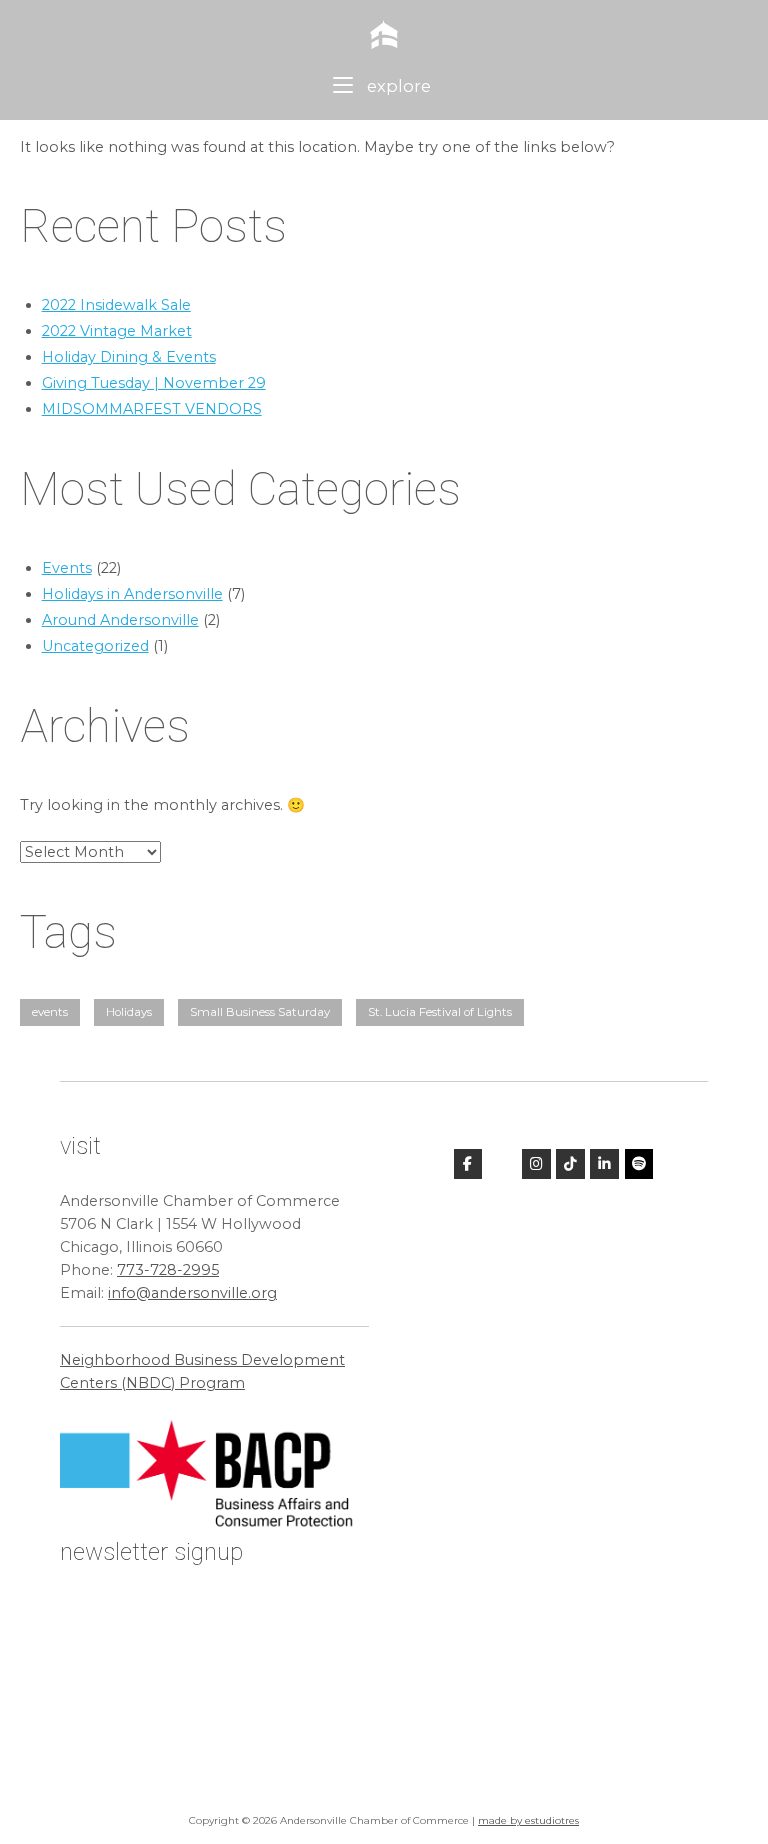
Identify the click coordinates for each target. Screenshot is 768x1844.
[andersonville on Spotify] (639, 1164)
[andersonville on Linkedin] (604, 1164)
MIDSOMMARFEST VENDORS (152, 409)
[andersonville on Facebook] (468, 1164)
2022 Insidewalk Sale (116, 305)
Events (67, 568)
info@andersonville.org (192, 1293)
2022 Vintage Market (117, 331)
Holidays (129, 1012)
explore (397, 85)
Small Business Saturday (260, 1012)
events (50, 1012)
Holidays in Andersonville (132, 594)
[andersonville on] (502, 1164)
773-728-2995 (168, 1270)
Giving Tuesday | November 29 (154, 383)
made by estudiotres (528, 1820)
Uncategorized (95, 646)
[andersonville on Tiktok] (570, 1164)
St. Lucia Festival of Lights (440, 1012)
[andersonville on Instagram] (536, 1164)
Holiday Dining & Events (129, 357)
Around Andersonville (120, 620)
